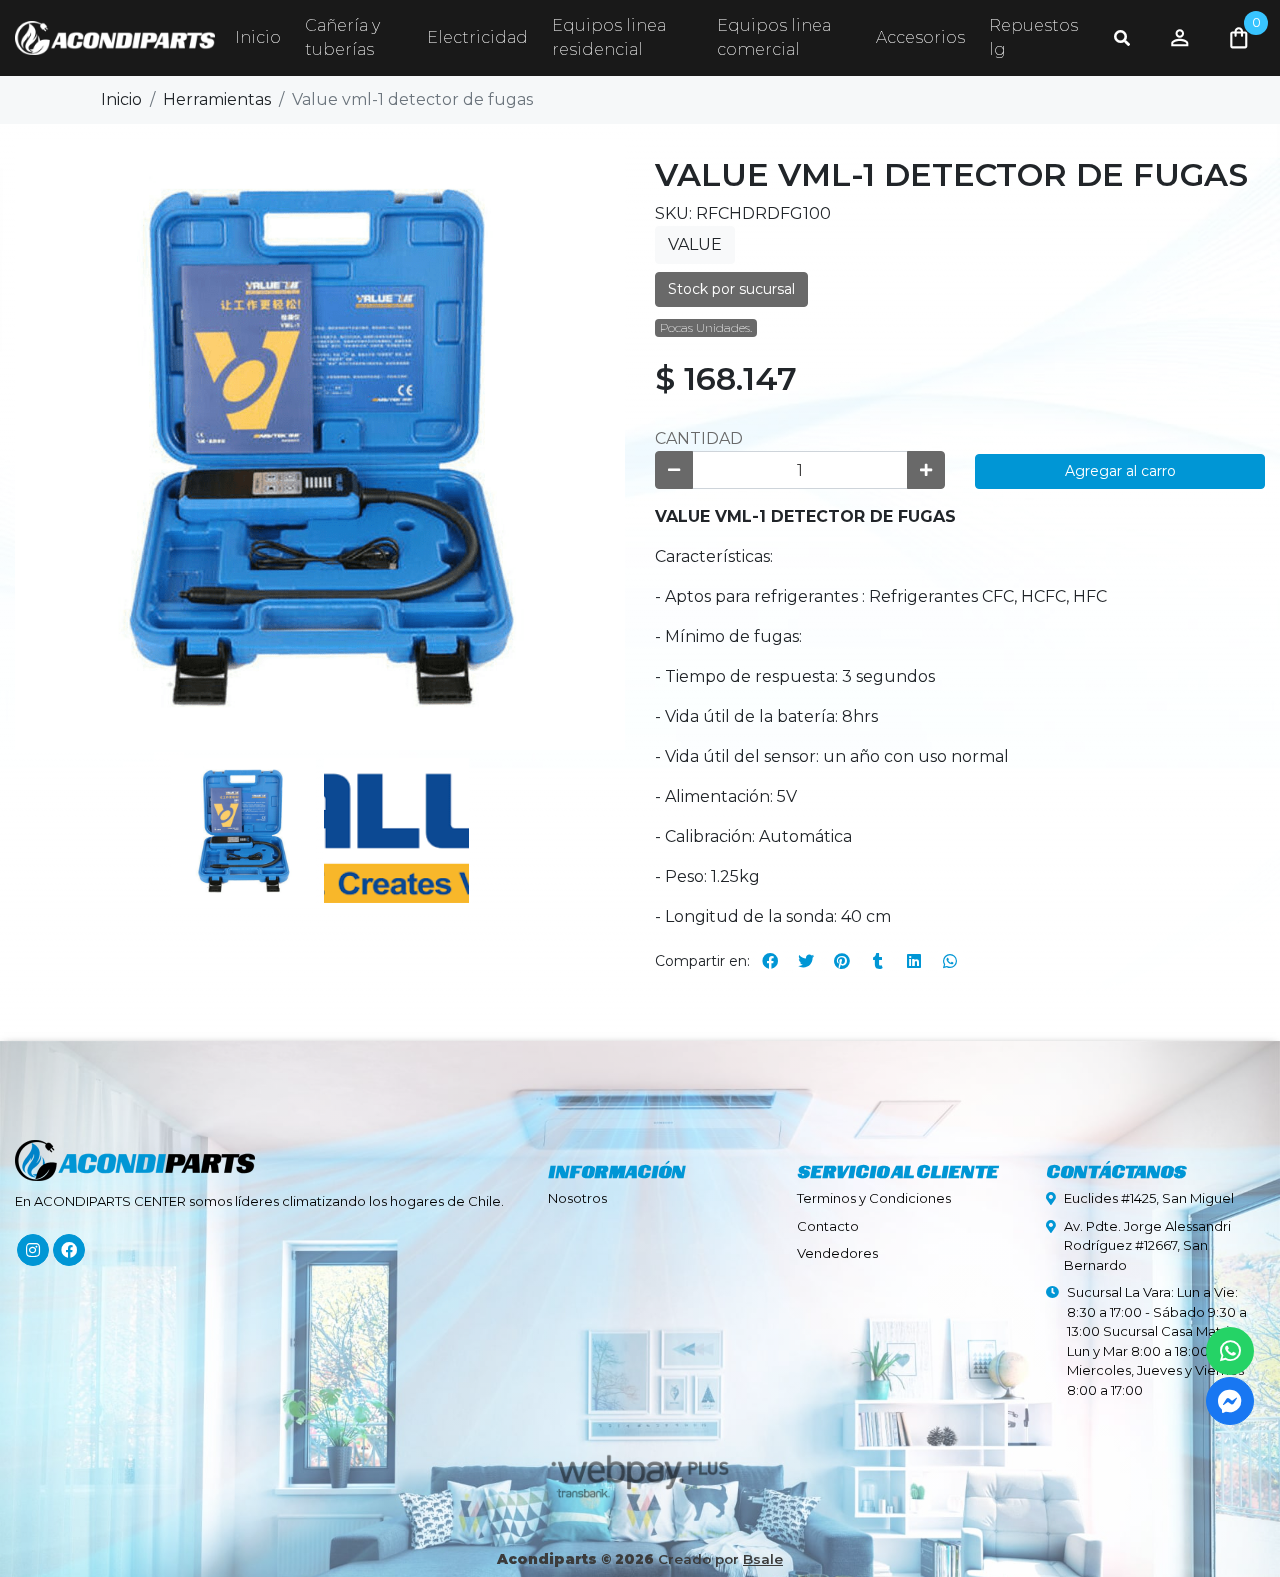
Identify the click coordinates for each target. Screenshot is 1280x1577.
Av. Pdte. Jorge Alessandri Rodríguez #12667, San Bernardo (1147, 1245)
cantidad (699, 438)
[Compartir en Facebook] (770, 961)
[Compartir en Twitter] (806, 961)
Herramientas (217, 99)
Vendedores (837, 1253)
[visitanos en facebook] (69, 1250)
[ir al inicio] (135, 1151)
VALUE (695, 244)
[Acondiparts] (115, 38)
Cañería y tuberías (342, 37)
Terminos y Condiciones (874, 1198)
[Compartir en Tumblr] (878, 961)
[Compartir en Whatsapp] (950, 961)
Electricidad (477, 37)
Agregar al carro (1120, 471)
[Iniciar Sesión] (1180, 38)
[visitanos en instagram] (33, 1250)
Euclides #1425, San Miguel (1149, 1198)
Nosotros (577, 1198)
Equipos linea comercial (774, 37)
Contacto (828, 1226)
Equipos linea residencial (609, 37)
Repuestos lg (1033, 37)
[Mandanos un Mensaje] (1230, 1401)
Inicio (258, 37)
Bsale (763, 1559)
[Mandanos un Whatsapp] (1230, 1351)
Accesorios (920, 37)
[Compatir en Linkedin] (914, 961)
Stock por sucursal (731, 289)
